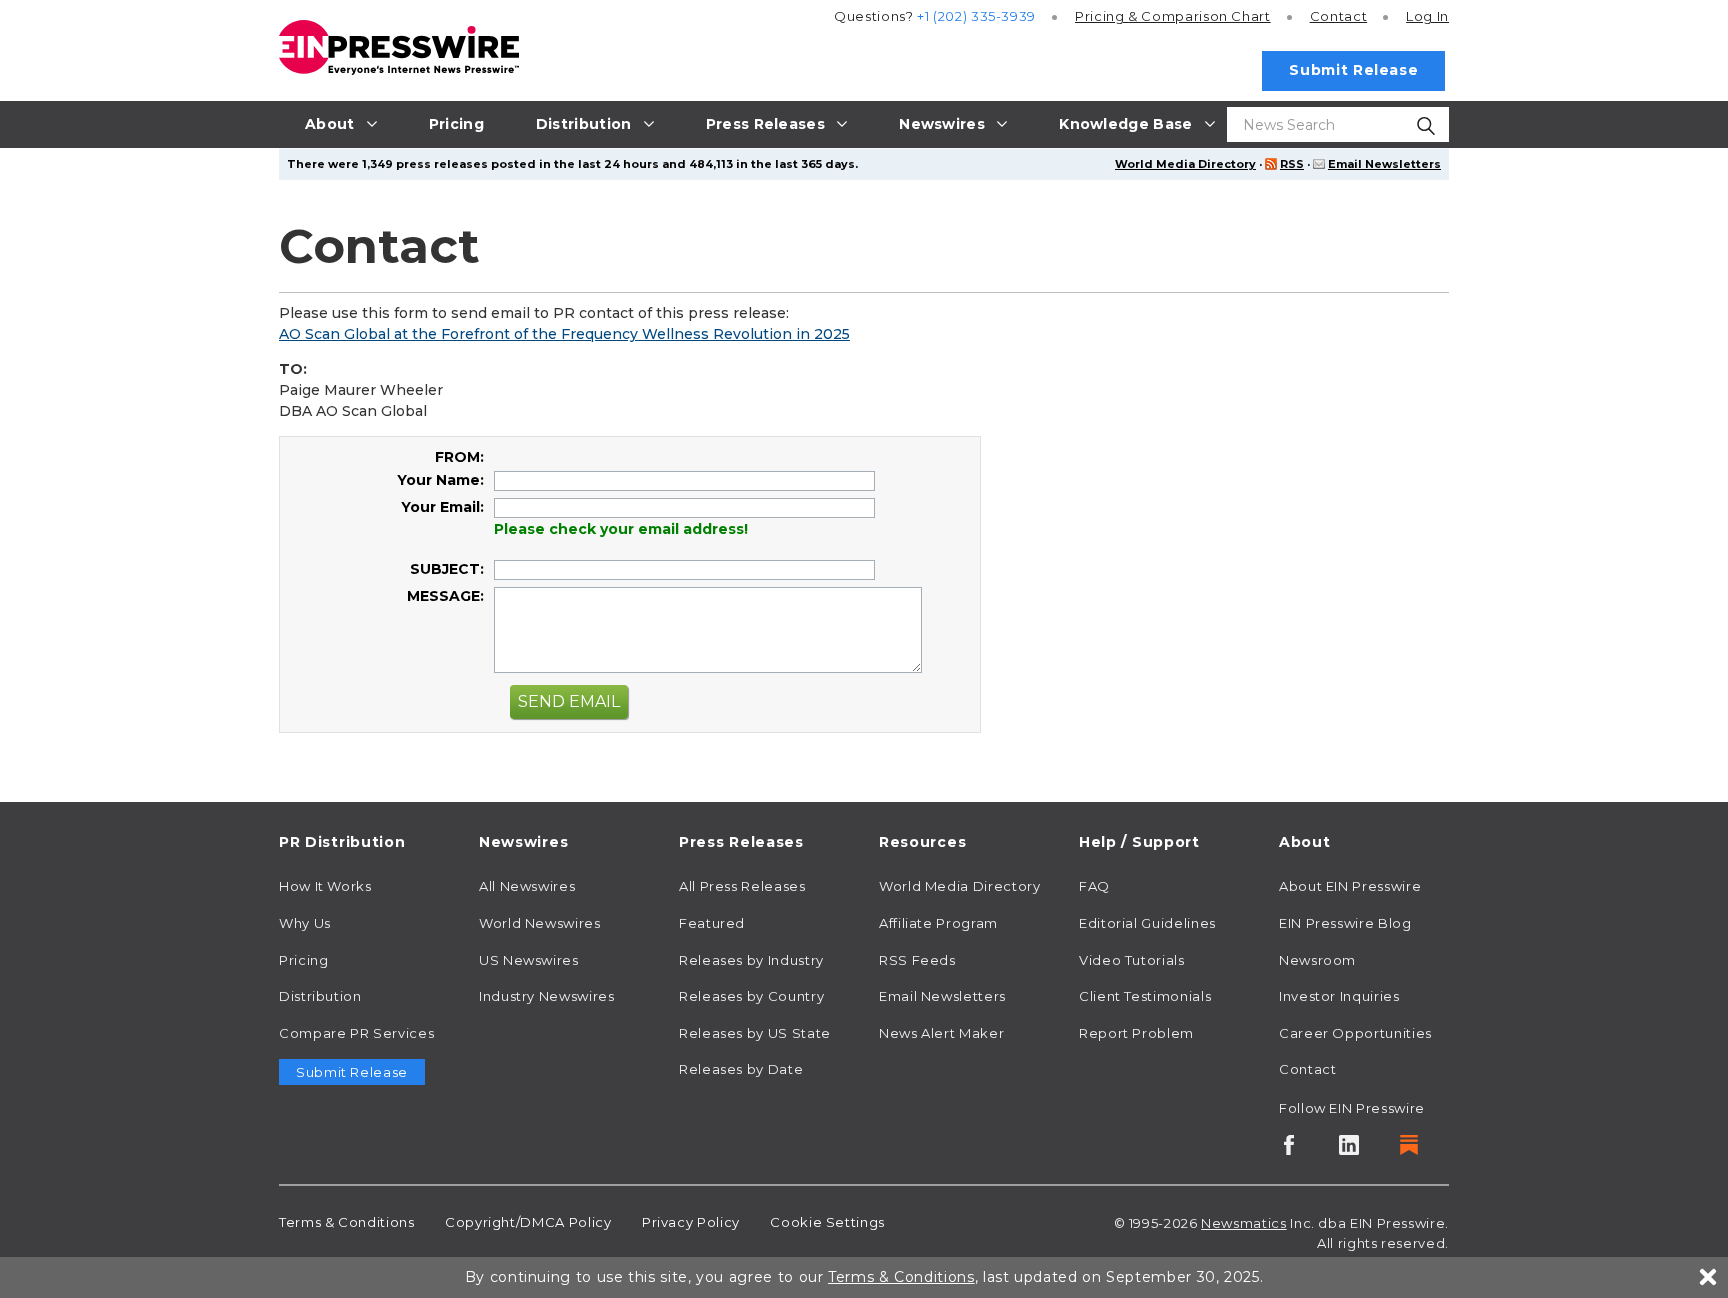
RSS (1292, 164)
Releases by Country (751, 996)
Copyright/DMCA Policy (528, 1222)
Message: (445, 596)
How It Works (325, 886)
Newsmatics (1243, 1223)
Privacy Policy (691, 1222)
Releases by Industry (751, 960)
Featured (712, 923)
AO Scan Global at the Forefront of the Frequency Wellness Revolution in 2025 (564, 334)
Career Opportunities (1355, 1033)
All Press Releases (742, 886)
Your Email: (442, 507)
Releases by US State (755, 1033)
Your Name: (440, 480)
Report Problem (1136, 1033)
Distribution (320, 996)
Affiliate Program (938, 923)
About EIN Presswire (1350, 886)
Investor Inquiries (1339, 996)
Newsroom (1317, 960)
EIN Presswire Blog (1345, 923)
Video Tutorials (1132, 960)
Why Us (305, 923)
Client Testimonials (1145, 996)
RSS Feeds (917, 960)
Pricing (1173, 16)
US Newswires (529, 960)
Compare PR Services (356, 1033)
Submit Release (1353, 70)
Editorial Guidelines (1147, 923)
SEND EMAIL (569, 701)
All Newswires (527, 886)
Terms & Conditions (347, 1222)
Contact (1338, 16)
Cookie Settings (827, 1222)
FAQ (1094, 886)
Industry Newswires (547, 996)
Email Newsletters (1384, 164)
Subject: (447, 569)
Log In (1427, 16)
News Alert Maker (941, 1033)
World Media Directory (1185, 164)
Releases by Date (741, 1069)
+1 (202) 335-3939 (976, 16)
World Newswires (540, 923)
